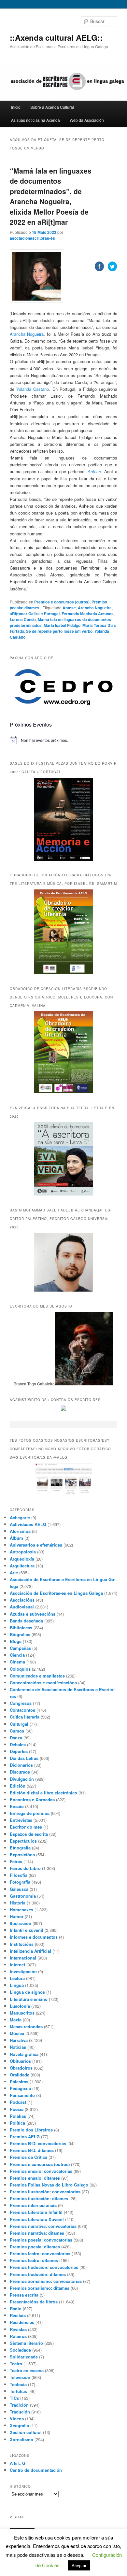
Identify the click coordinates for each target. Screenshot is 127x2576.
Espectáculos (23, 1841)
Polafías (18, 2116)
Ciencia (17, 1655)
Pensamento (22, 2095)
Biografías (20, 1634)
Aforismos (20, 1531)
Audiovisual (22, 1607)
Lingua (17, 1985)
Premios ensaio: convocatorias (41, 2171)
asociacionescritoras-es (32, 238)
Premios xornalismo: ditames (40, 2288)
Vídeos (17, 2419)
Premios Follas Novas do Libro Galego (49, 2185)
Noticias (18, 2047)
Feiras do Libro (25, 1868)
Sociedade (20, 2350)
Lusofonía (20, 2006)
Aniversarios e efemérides (36, 1545)
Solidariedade (24, 2357)
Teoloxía (18, 2384)
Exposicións (22, 1854)
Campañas (20, 1648)
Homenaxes (21, 1910)
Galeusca (19, 1889)
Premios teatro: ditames (34, 2260)
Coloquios (20, 1669)
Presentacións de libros (34, 2302)
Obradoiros (21, 2068)
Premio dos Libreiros (31, 2130)
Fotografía (20, 1882)
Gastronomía (23, 1896)
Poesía (17, 2109)
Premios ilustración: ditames (39, 2198)
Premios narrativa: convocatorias (43, 2226)
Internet (17, 1965)
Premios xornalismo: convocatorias (46, 2281)
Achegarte (20, 1517)
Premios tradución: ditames (38, 2274)
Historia (18, 1903)
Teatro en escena (27, 2370)
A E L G (18, 2463)
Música (17, 2033)
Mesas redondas (26, 2026)
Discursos (20, 1772)
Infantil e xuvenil (27, 1930)
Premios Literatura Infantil (36, 2212)
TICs (14, 2398)
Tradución (20, 2412)
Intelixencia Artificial (30, 1951)
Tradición (19, 2405)
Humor (17, 1916)
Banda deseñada (26, 1621)
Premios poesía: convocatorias (41, 2240)
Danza (16, 1738)
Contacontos (22, 1710)
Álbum (16, 1538)
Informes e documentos (34, 1937)
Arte (14, 1572)
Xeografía (19, 2425)
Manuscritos (22, 2013)
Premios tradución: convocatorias (44, 2267)
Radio (16, 2308)
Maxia (16, 2020)
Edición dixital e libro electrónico (43, 1793)
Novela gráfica (24, 2054)
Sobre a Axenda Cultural (52, 107)
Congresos (21, 1703)
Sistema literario (26, 2343)
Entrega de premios (30, 1813)
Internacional (23, 1958)
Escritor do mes (26, 1827)
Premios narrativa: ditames (37, 2233)
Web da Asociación (87, 120)
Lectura (17, 1978)
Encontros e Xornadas (32, 1799)
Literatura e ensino (29, 1999)
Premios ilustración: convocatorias (45, 2192)
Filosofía (19, 1875)
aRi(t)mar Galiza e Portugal (35, 614)
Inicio (16, 107)
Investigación (23, 1971)
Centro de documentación (36, 2470)
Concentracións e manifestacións (43, 1683)
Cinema (17, 1662)
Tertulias (18, 2391)
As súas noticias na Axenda (35, 120)
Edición (18, 1786)
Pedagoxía (20, 2088)
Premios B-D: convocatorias (38, 2143)
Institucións (22, 1944)
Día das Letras (24, 1758)
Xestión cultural (26, 2432)
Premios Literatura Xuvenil (37, 2219)
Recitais (18, 2315)
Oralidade (20, 2075)
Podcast (18, 2102)
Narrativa (19, 2040)
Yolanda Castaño (33, 389)
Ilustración (21, 1923)
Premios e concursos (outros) (40, 2164)
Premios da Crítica (28, 2157)
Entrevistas (21, 1820)
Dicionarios (21, 1765)
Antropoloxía (23, 1552)
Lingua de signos (27, 1992)
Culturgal (19, 1724)
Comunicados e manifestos (37, 1676)
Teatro (16, 2364)
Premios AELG (25, 2137)
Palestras (19, 2081)
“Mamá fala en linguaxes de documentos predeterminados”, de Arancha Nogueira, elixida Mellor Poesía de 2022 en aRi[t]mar (51, 196)
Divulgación (22, 1779)
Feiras (16, 1861)
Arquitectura (22, 1566)
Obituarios (20, 2061)
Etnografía (20, 1848)
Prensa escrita (24, 2295)
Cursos (17, 1731)
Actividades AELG (28, 1524)
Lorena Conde (23, 619)
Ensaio (17, 1806)
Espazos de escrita (29, 1834)
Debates (18, 1744)
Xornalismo (21, 2439)
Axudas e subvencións (33, 1614)
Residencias (22, 2322)
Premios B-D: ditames (32, 2150)
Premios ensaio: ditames (35, 2178)
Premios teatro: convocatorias (40, 2253)
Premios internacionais (33, 2205)
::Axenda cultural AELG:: (56, 37)
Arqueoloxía (22, 1559)
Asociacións (22, 1600)
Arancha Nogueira (27, 334)
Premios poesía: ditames (35, 2247)
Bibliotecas (21, 1628)
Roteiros (18, 2336)
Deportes (19, 1751)
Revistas (18, 2329)
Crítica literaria (25, 1717)
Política (17, 2123)
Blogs (16, 1641)
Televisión (20, 2377)
